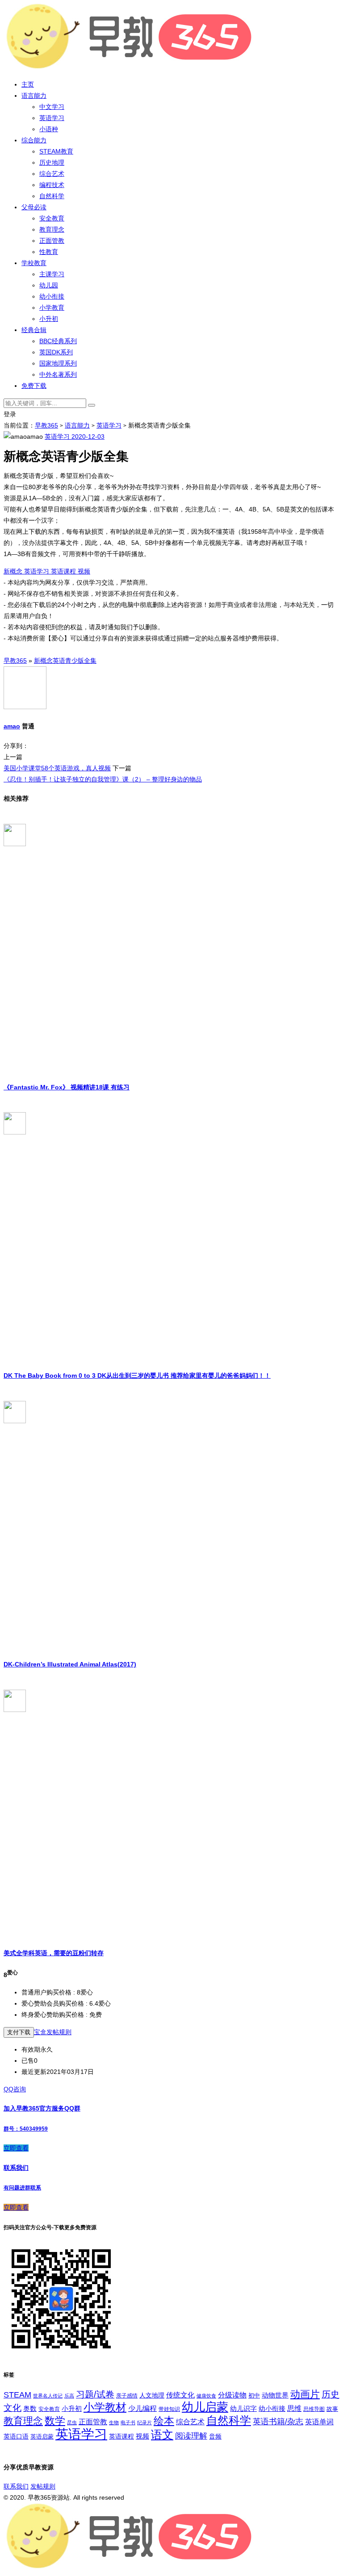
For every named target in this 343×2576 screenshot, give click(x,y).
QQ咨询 (15, 2089)
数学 (55, 2421)
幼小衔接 (52, 296)
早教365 (46, 425)
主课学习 (52, 274)
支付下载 (19, 2032)
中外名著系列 (58, 374)
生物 (114, 2422)
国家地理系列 (58, 363)
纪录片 (144, 2422)
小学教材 (105, 2407)
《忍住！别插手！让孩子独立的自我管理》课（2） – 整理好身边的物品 (103, 779)
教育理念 (52, 229)
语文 (162, 2435)
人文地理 (152, 2395)
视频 (84, 571)
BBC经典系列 (58, 341)
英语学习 (52, 118)
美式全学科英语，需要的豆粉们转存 (54, 1953)
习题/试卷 (95, 2394)
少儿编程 (142, 2408)
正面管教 (52, 241)
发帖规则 (43, 2486)
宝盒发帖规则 (53, 2032)
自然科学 (52, 196)
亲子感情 (127, 2396)
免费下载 (34, 386)
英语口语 (16, 2436)
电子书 (128, 2422)
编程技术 (52, 185)
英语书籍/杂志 (278, 2421)
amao (12, 726)
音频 (215, 2436)
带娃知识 (169, 2409)
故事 (332, 2409)
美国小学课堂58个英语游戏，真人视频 (57, 768)
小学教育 (52, 307)
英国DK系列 (56, 352)
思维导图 (314, 2409)
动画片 (305, 2394)
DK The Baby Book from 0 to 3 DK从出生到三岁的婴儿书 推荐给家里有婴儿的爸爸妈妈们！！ (137, 1375)
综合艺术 (52, 174)
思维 (294, 2408)
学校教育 (34, 263)
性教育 (49, 252)
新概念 (14, 571)
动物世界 (275, 2395)
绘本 (164, 2421)
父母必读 (34, 207)
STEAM (17, 2395)
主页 (28, 84)
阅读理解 (191, 2436)
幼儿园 (49, 285)
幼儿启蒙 (205, 2407)
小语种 (49, 129)
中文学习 (52, 107)
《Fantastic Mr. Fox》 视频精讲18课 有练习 (67, 1087)
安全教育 (52, 218)
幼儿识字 (243, 2409)
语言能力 (34, 96)
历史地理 (52, 162)
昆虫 (72, 2422)
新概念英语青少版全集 (65, 661)
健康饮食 (206, 2396)
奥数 (30, 2409)
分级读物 (232, 2395)
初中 (254, 2396)
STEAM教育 (56, 151)
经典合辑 (34, 330)
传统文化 (180, 2395)
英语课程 (64, 571)
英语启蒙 (42, 2437)
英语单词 (319, 2422)
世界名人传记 (48, 2396)
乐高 (69, 2396)
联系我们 (16, 2486)
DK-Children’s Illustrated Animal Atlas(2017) (70, 1664)
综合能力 (34, 140)
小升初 (49, 319)
